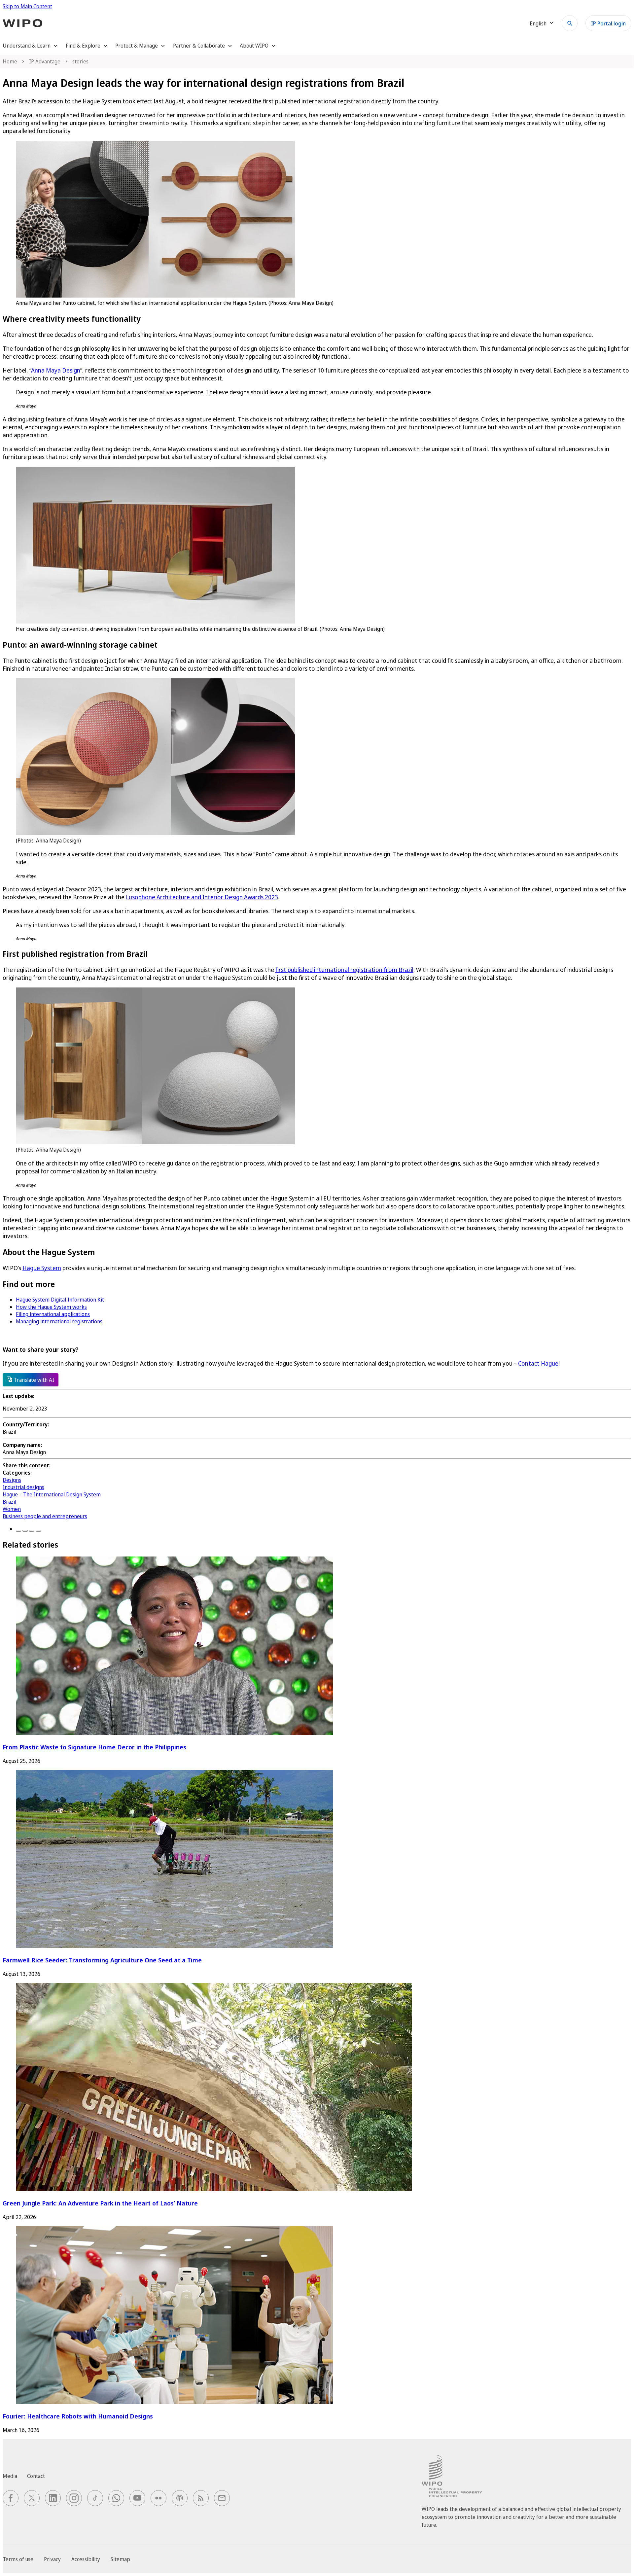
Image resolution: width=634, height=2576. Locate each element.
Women (12, 1509)
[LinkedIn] (32, 1531)
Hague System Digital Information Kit (60, 1300)
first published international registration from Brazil (344, 970)
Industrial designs (23, 1487)
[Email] (38, 1531)
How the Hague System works (51, 1307)
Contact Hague (538, 1363)
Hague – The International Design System (52, 1494)
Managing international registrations (59, 1321)
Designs (12, 1480)
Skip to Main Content (27, 6)
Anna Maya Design (56, 370)
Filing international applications (53, 1314)
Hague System (42, 1268)
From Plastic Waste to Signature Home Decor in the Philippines (94, 1747)
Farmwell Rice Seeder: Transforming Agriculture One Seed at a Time (102, 1960)
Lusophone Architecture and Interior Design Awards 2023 (202, 897)
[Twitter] (25, 1531)
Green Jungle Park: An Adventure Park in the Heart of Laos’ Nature (100, 2203)
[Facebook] (18, 1531)
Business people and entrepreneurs (45, 1516)
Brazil (9, 1502)
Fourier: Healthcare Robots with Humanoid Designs (78, 2416)
